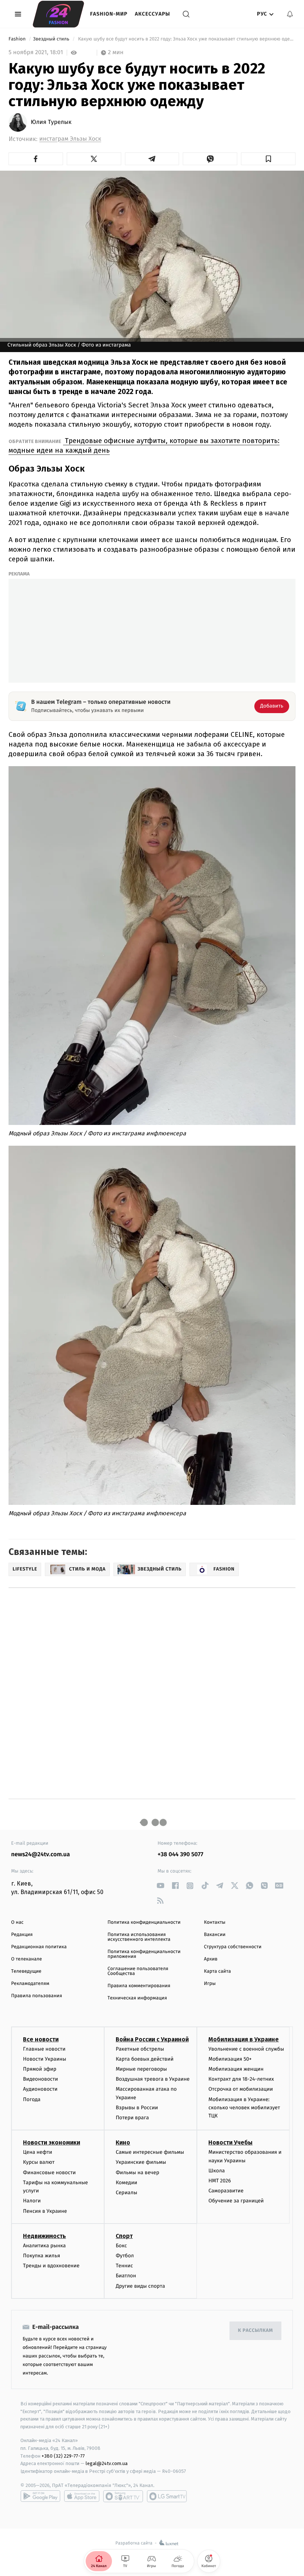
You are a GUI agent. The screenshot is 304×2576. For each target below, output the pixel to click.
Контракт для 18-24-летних (241, 2079)
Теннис (124, 2266)
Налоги (32, 2201)
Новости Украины (45, 2059)
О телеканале (27, 1959)
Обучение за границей (236, 2201)
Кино (123, 2142)
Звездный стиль (52, 39)
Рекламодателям (30, 1984)
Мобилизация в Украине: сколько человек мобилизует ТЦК (244, 2108)
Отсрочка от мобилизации (241, 2089)
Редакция (22, 1935)
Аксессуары (153, 14)
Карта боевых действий (145, 2059)
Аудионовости (40, 2089)
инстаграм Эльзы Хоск (70, 139)
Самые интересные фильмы (150, 2152)
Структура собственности (233, 1947)
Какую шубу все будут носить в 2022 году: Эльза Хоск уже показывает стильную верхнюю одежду (186, 39)
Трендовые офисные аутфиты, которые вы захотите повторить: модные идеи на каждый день (144, 445)
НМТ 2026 (220, 2181)
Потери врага (132, 2118)
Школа (217, 2171)
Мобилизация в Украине (244, 2039)
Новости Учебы (230, 2142)
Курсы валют (39, 2162)
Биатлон (126, 2276)
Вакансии (215, 1935)
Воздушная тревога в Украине (153, 2079)
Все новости (41, 2039)
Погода (32, 2099)
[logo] (58, 14)
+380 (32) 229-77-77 (63, 2456)
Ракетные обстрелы (140, 2049)
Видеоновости (41, 2079)
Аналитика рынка (44, 2246)
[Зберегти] (268, 159)
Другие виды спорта (140, 2286)
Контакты (215, 1922)
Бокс (121, 2246)
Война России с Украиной (152, 2039)
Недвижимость (44, 2236)
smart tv (123, 2496)
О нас (17, 1922)
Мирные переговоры (141, 2069)
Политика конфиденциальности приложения (144, 1954)
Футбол (125, 2256)
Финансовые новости (49, 2173)
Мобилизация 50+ (230, 2059)
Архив (211, 1959)
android (40, 2496)
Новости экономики (52, 2142)
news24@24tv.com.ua (41, 1855)
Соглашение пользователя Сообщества (138, 1971)
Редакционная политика (39, 1947)
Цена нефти (38, 2152)
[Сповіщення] (290, 14)
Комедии (126, 2183)
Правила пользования (37, 1996)
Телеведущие (26, 1971)
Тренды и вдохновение (51, 2266)
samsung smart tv (167, 2496)
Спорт (124, 2236)
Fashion (18, 39)
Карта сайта (217, 1971)
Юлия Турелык (51, 122)
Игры (210, 1984)
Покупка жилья (42, 2256)
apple (82, 2496)
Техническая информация (137, 1998)
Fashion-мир (109, 14)
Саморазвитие (226, 2191)
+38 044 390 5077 (180, 1855)
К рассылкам (255, 2331)
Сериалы (126, 2193)
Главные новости (44, 2049)
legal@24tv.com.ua (107, 2463)
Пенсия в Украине (45, 2211)
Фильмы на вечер (137, 2173)
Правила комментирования (139, 1986)
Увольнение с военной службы (246, 2049)
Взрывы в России (137, 2108)
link (160, 1886)
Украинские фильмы (141, 2162)
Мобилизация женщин (236, 2069)
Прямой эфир (40, 2069)
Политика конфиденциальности (144, 1922)
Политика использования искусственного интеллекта (139, 1937)
